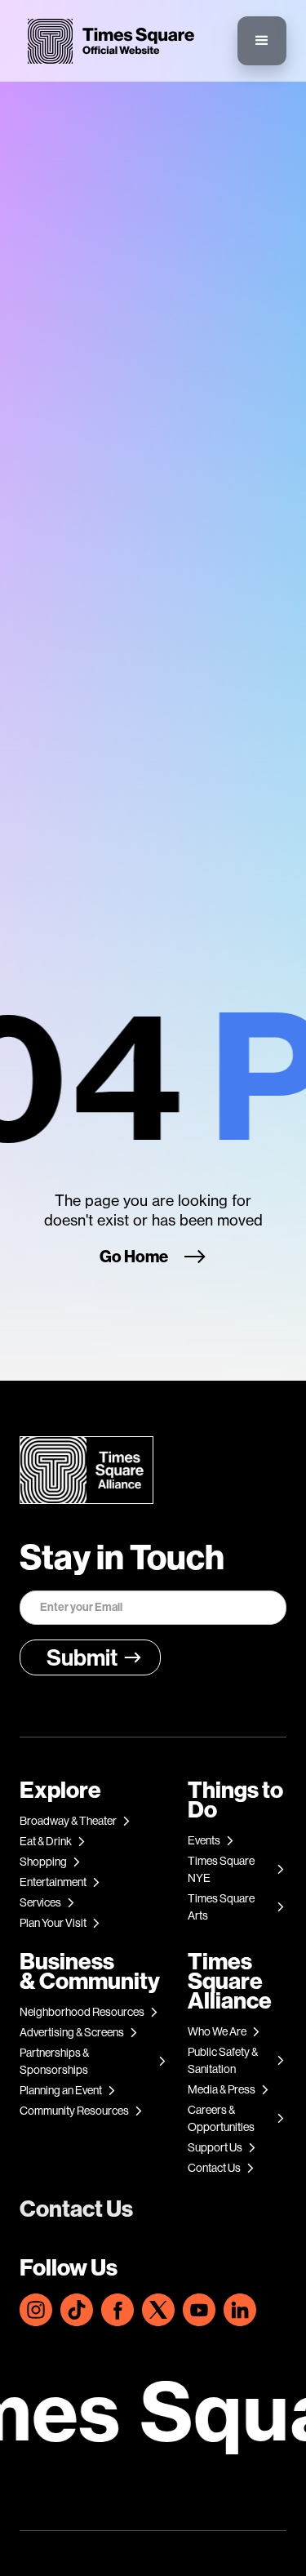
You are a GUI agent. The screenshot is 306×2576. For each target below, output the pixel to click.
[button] (262, 41)
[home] (107, 41)
